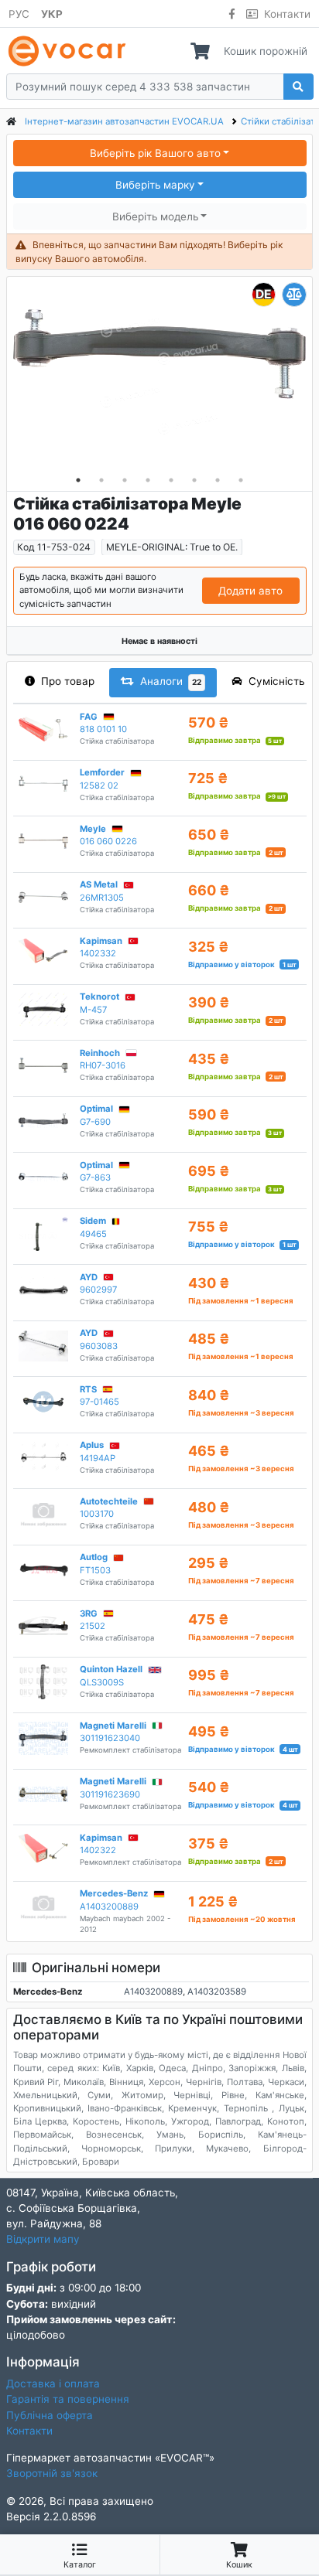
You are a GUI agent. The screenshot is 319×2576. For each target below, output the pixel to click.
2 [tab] (101, 480)
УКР (52, 14)
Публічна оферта (50, 2415)
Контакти (287, 14)
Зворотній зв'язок (52, 2473)
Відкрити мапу (43, 2239)
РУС (19, 14)
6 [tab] (194, 480)
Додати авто (250, 591)
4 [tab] (148, 480)
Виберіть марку (155, 185)
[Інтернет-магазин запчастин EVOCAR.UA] (70, 51)
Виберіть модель (155, 216)
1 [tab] (78, 480)
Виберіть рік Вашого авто (155, 153)
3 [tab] (125, 480)
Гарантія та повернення (68, 2399)
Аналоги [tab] (171, 681)
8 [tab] (241, 480)
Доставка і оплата (53, 2383)
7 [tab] (218, 480)
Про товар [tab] (68, 681)
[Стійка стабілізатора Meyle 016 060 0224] (159, 376)
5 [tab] (171, 480)
